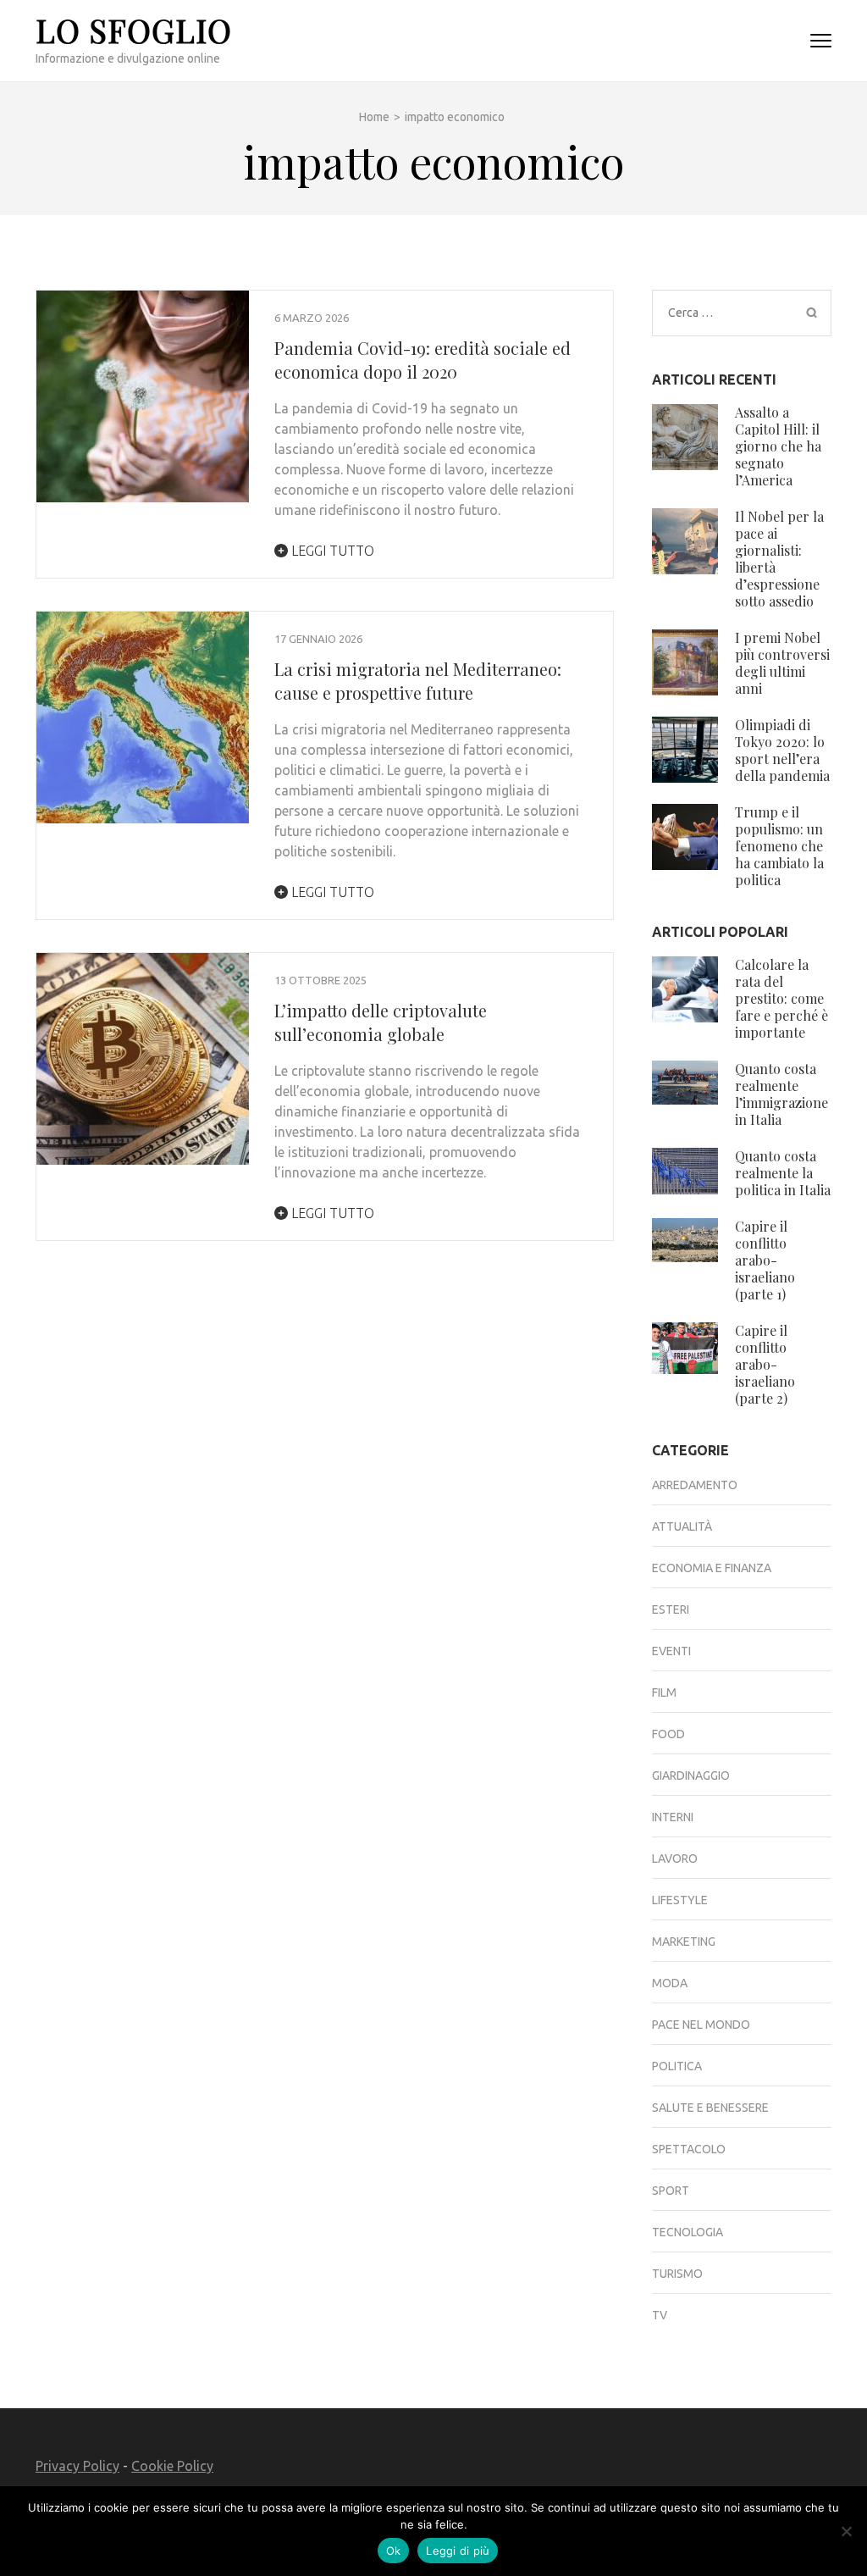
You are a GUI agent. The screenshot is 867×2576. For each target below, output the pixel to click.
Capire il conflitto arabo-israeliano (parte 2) (765, 1364)
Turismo (677, 2274)
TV (660, 2315)
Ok (394, 2551)
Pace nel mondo (701, 2025)
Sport (671, 2191)
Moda (670, 1983)
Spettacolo (689, 2149)
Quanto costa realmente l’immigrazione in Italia (781, 1094)
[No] (846, 2531)
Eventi (671, 1651)
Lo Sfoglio (134, 30)
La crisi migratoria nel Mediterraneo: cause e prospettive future (418, 681)
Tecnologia (688, 2232)
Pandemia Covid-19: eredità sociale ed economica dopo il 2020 (422, 360)
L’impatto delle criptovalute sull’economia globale (381, 1022)
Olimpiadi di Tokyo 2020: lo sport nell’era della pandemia (782, 750)
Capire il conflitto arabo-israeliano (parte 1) (765, 1260)
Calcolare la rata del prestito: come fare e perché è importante (781, 998)
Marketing (684, 1942)
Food (668, 1734)
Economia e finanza (712, 1568)
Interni (673, 1817)
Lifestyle (680, 1900)
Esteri (671, 1609)
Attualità (682, 1526)
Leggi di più (458, 2551)
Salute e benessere (710, 2108)
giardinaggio (691, 1776)
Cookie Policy (172, 2466)
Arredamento (695, 1485)
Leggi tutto (331, 551)
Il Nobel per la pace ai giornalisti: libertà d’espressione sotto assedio (779, 559)
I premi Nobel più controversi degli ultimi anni (782, 663)
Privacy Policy (77, 2466)
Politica (677, 2066)
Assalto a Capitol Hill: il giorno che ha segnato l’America (778, 446)
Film (664, 1692)
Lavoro (675, 1859)
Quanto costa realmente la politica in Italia (783, 1173)
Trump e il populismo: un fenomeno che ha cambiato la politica (779, 846)
